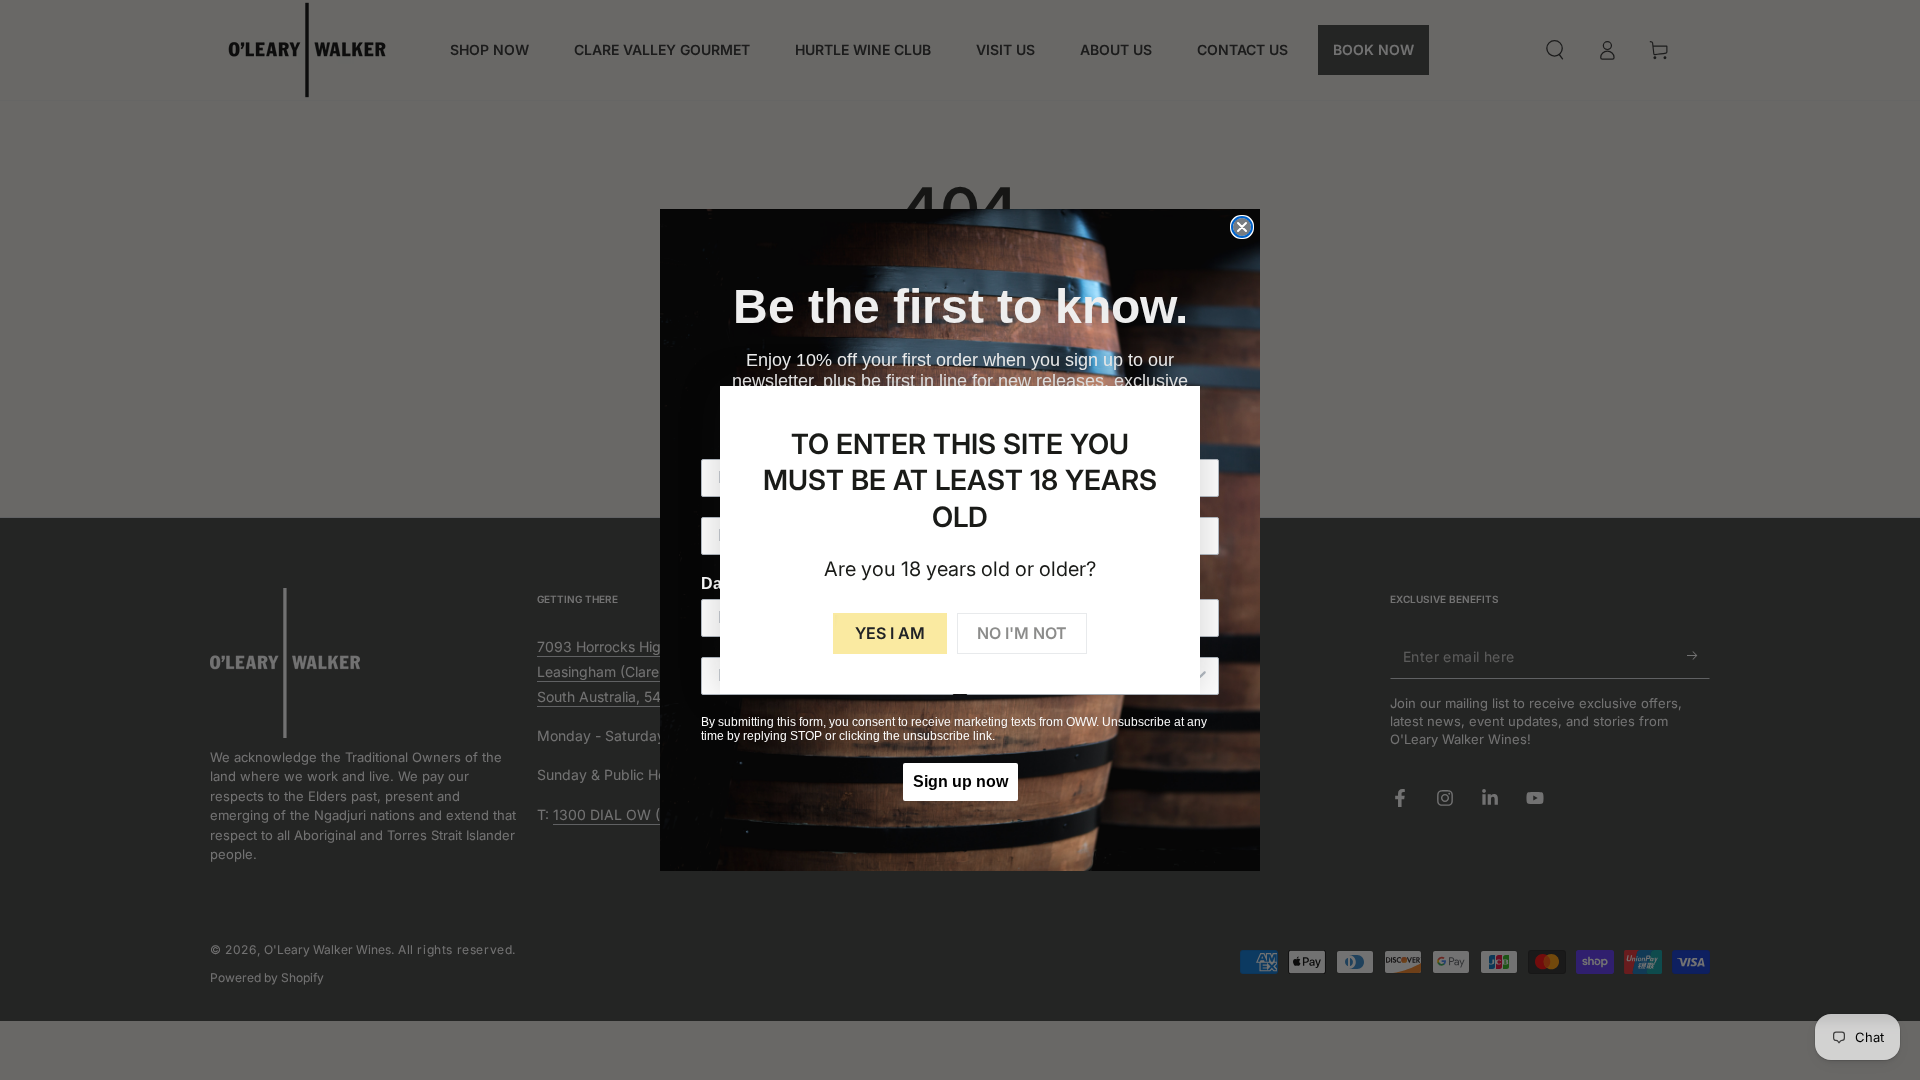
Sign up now (960, 781)
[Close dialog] (1242, 227)
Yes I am (890, 633)
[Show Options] (1200, 676)
